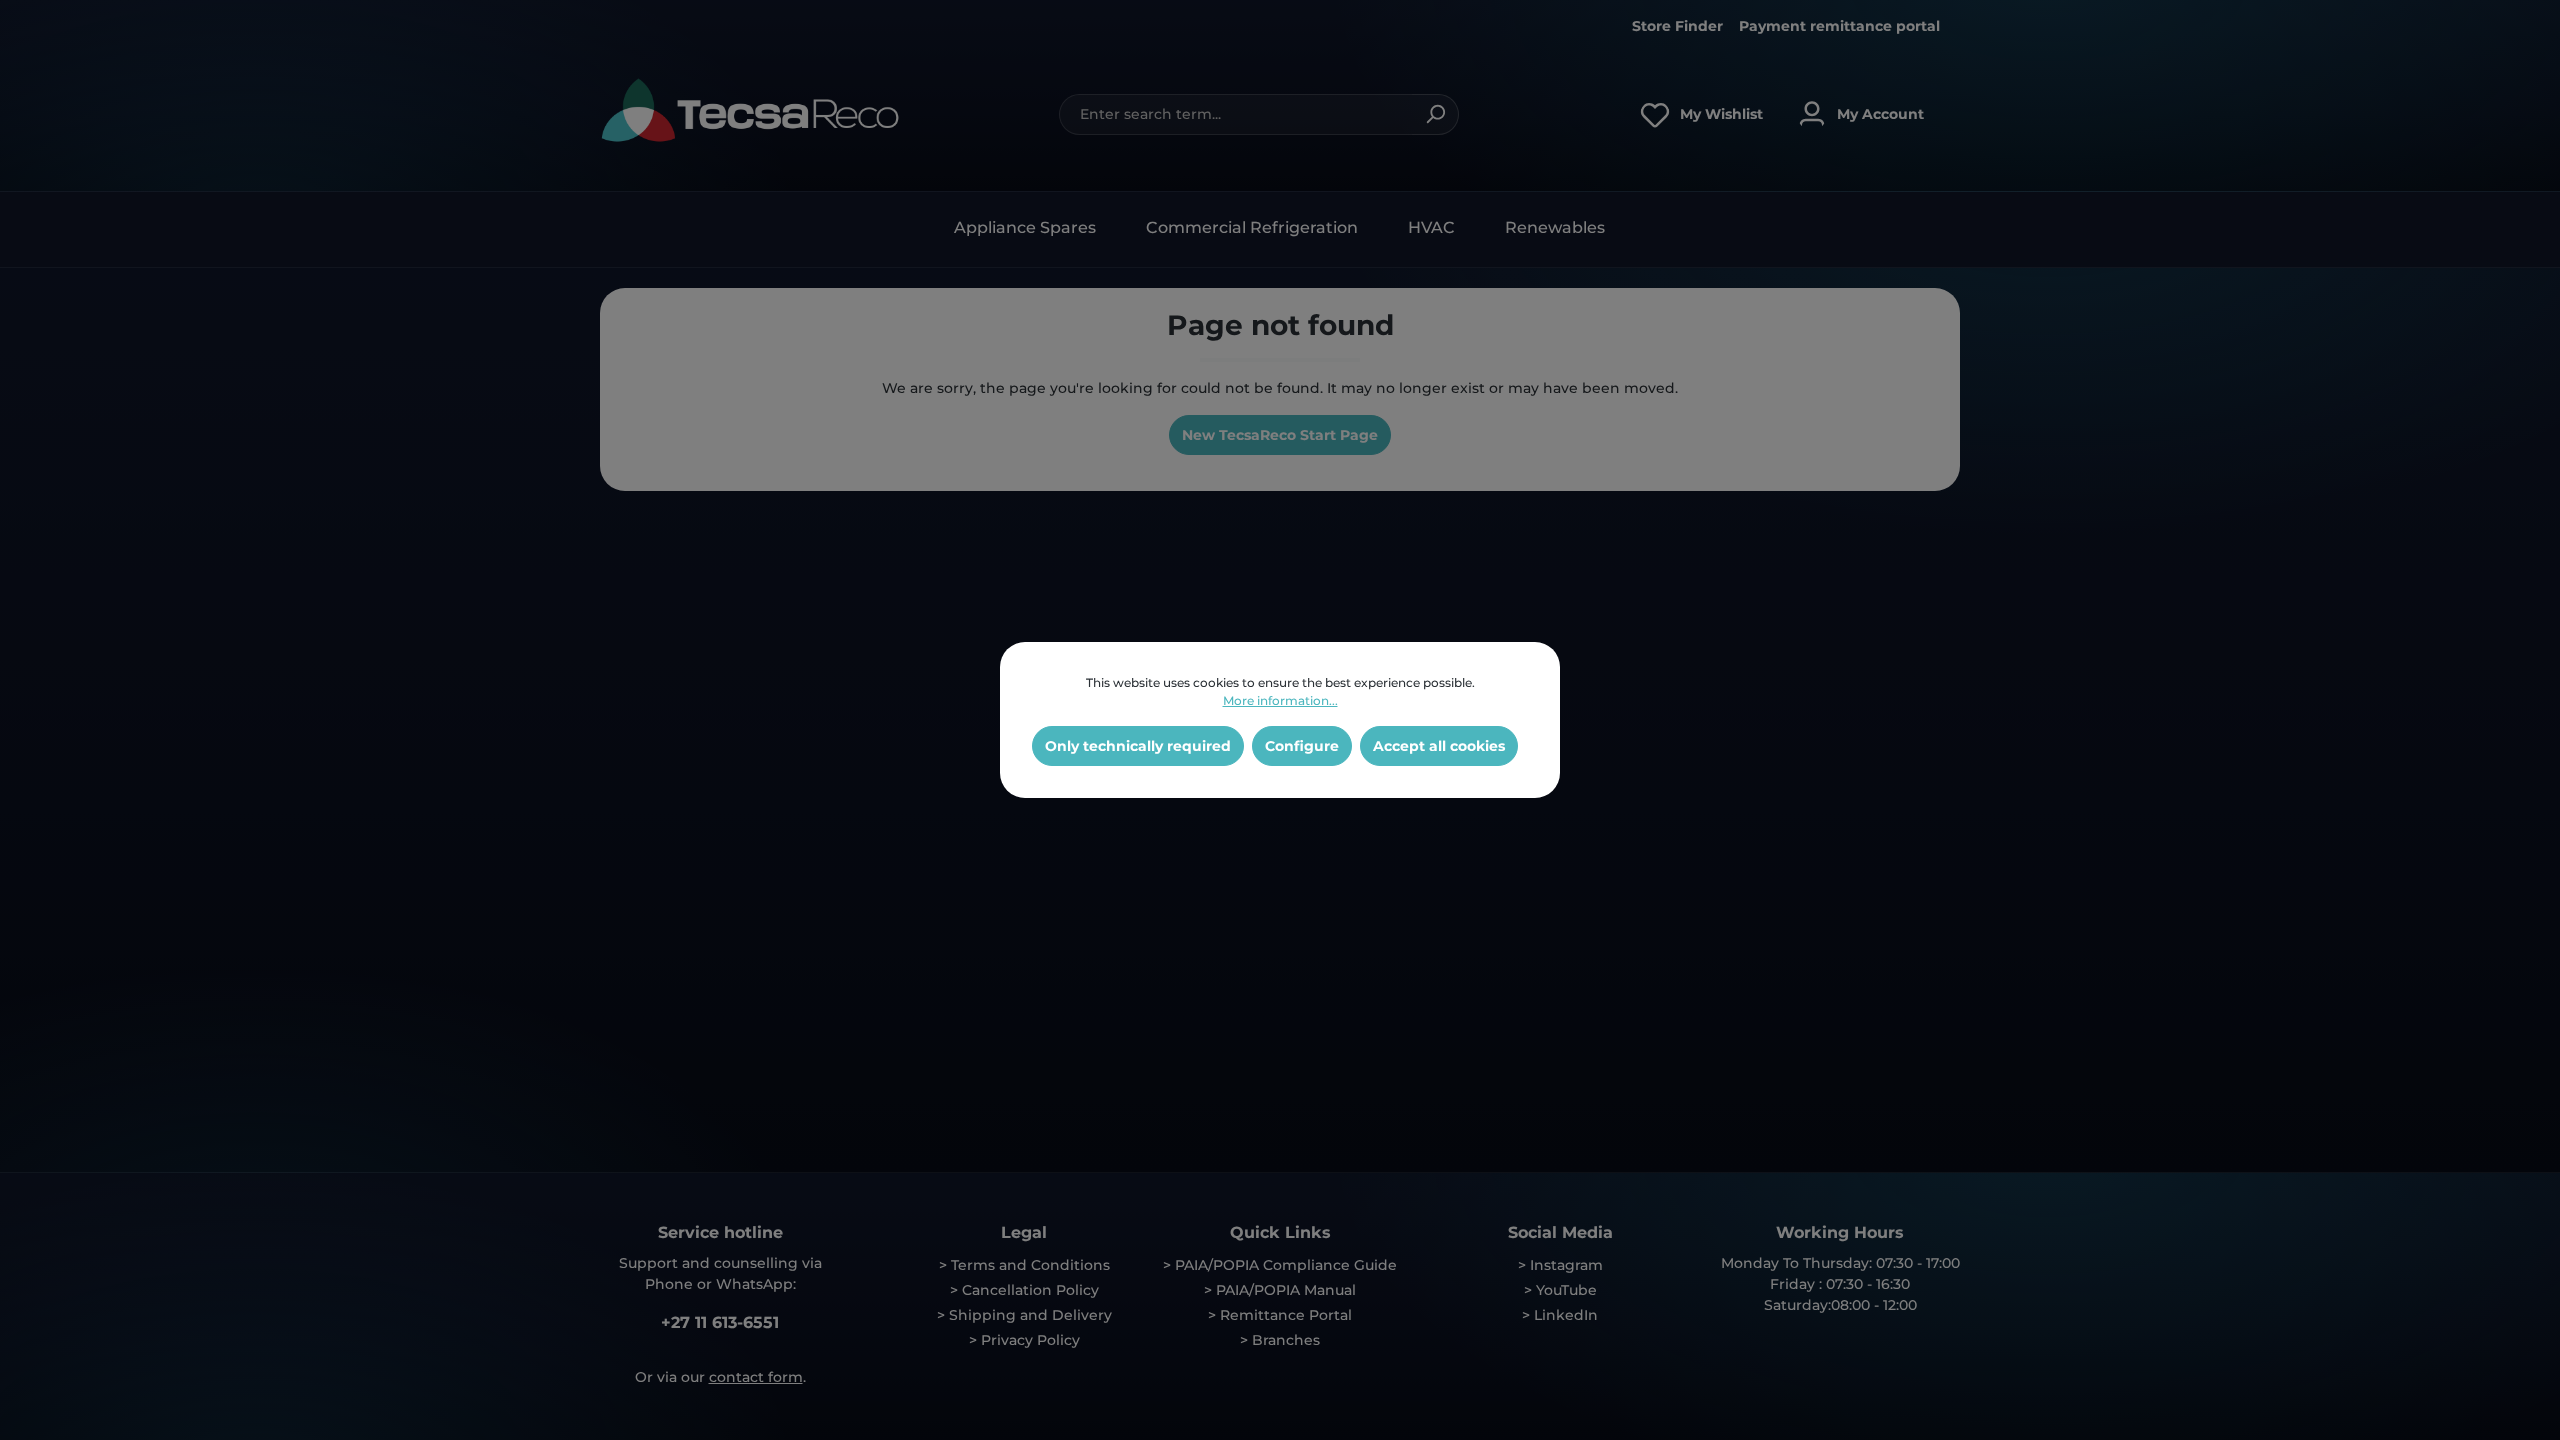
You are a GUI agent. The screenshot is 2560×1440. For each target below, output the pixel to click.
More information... (1280, 700)
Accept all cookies (1439, 746)
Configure (1302, 746)
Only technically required (1138, 746)
